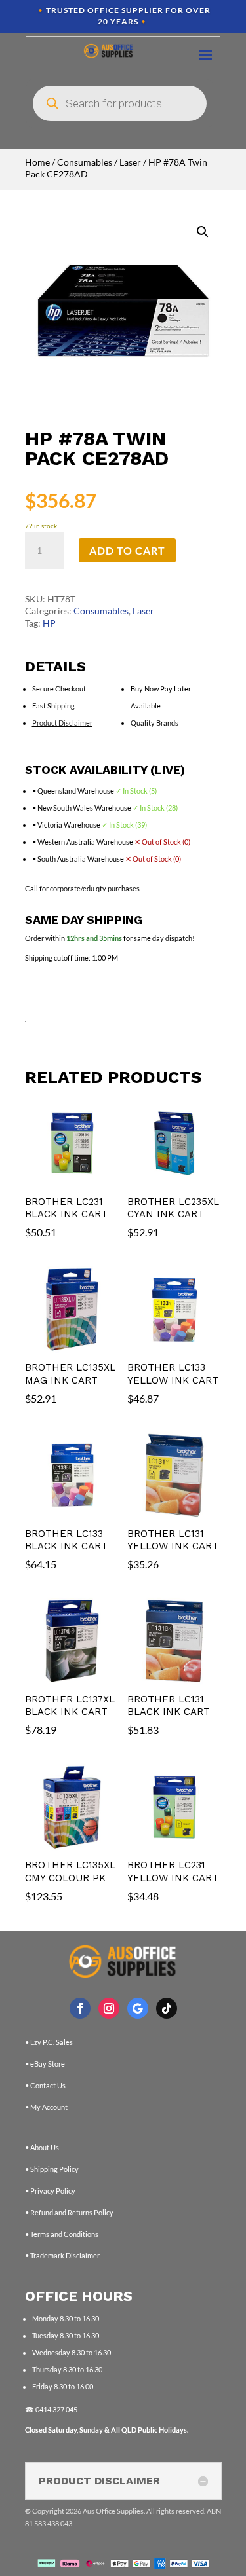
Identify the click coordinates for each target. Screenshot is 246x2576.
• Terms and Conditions (62, 2234)
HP (49, 623)
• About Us (42, 2147)
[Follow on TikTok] (167, 2008)
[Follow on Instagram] (109, 2008)
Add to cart (127, 550)
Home (37, 162)
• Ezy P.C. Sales (49, 2042)
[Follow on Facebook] (80, 2008)
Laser (130, 162)
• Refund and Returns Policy (69, 2212)
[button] (203, 232)
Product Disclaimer (62, 723)
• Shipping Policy (52, 2169)
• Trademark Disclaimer (62, 2255)
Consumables (85, 162)
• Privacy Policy (50, 2191)
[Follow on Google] (138, 2008)
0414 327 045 (56, 2409)
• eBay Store (45, 2064)
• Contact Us (45, 2085)
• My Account (46, 2107)
